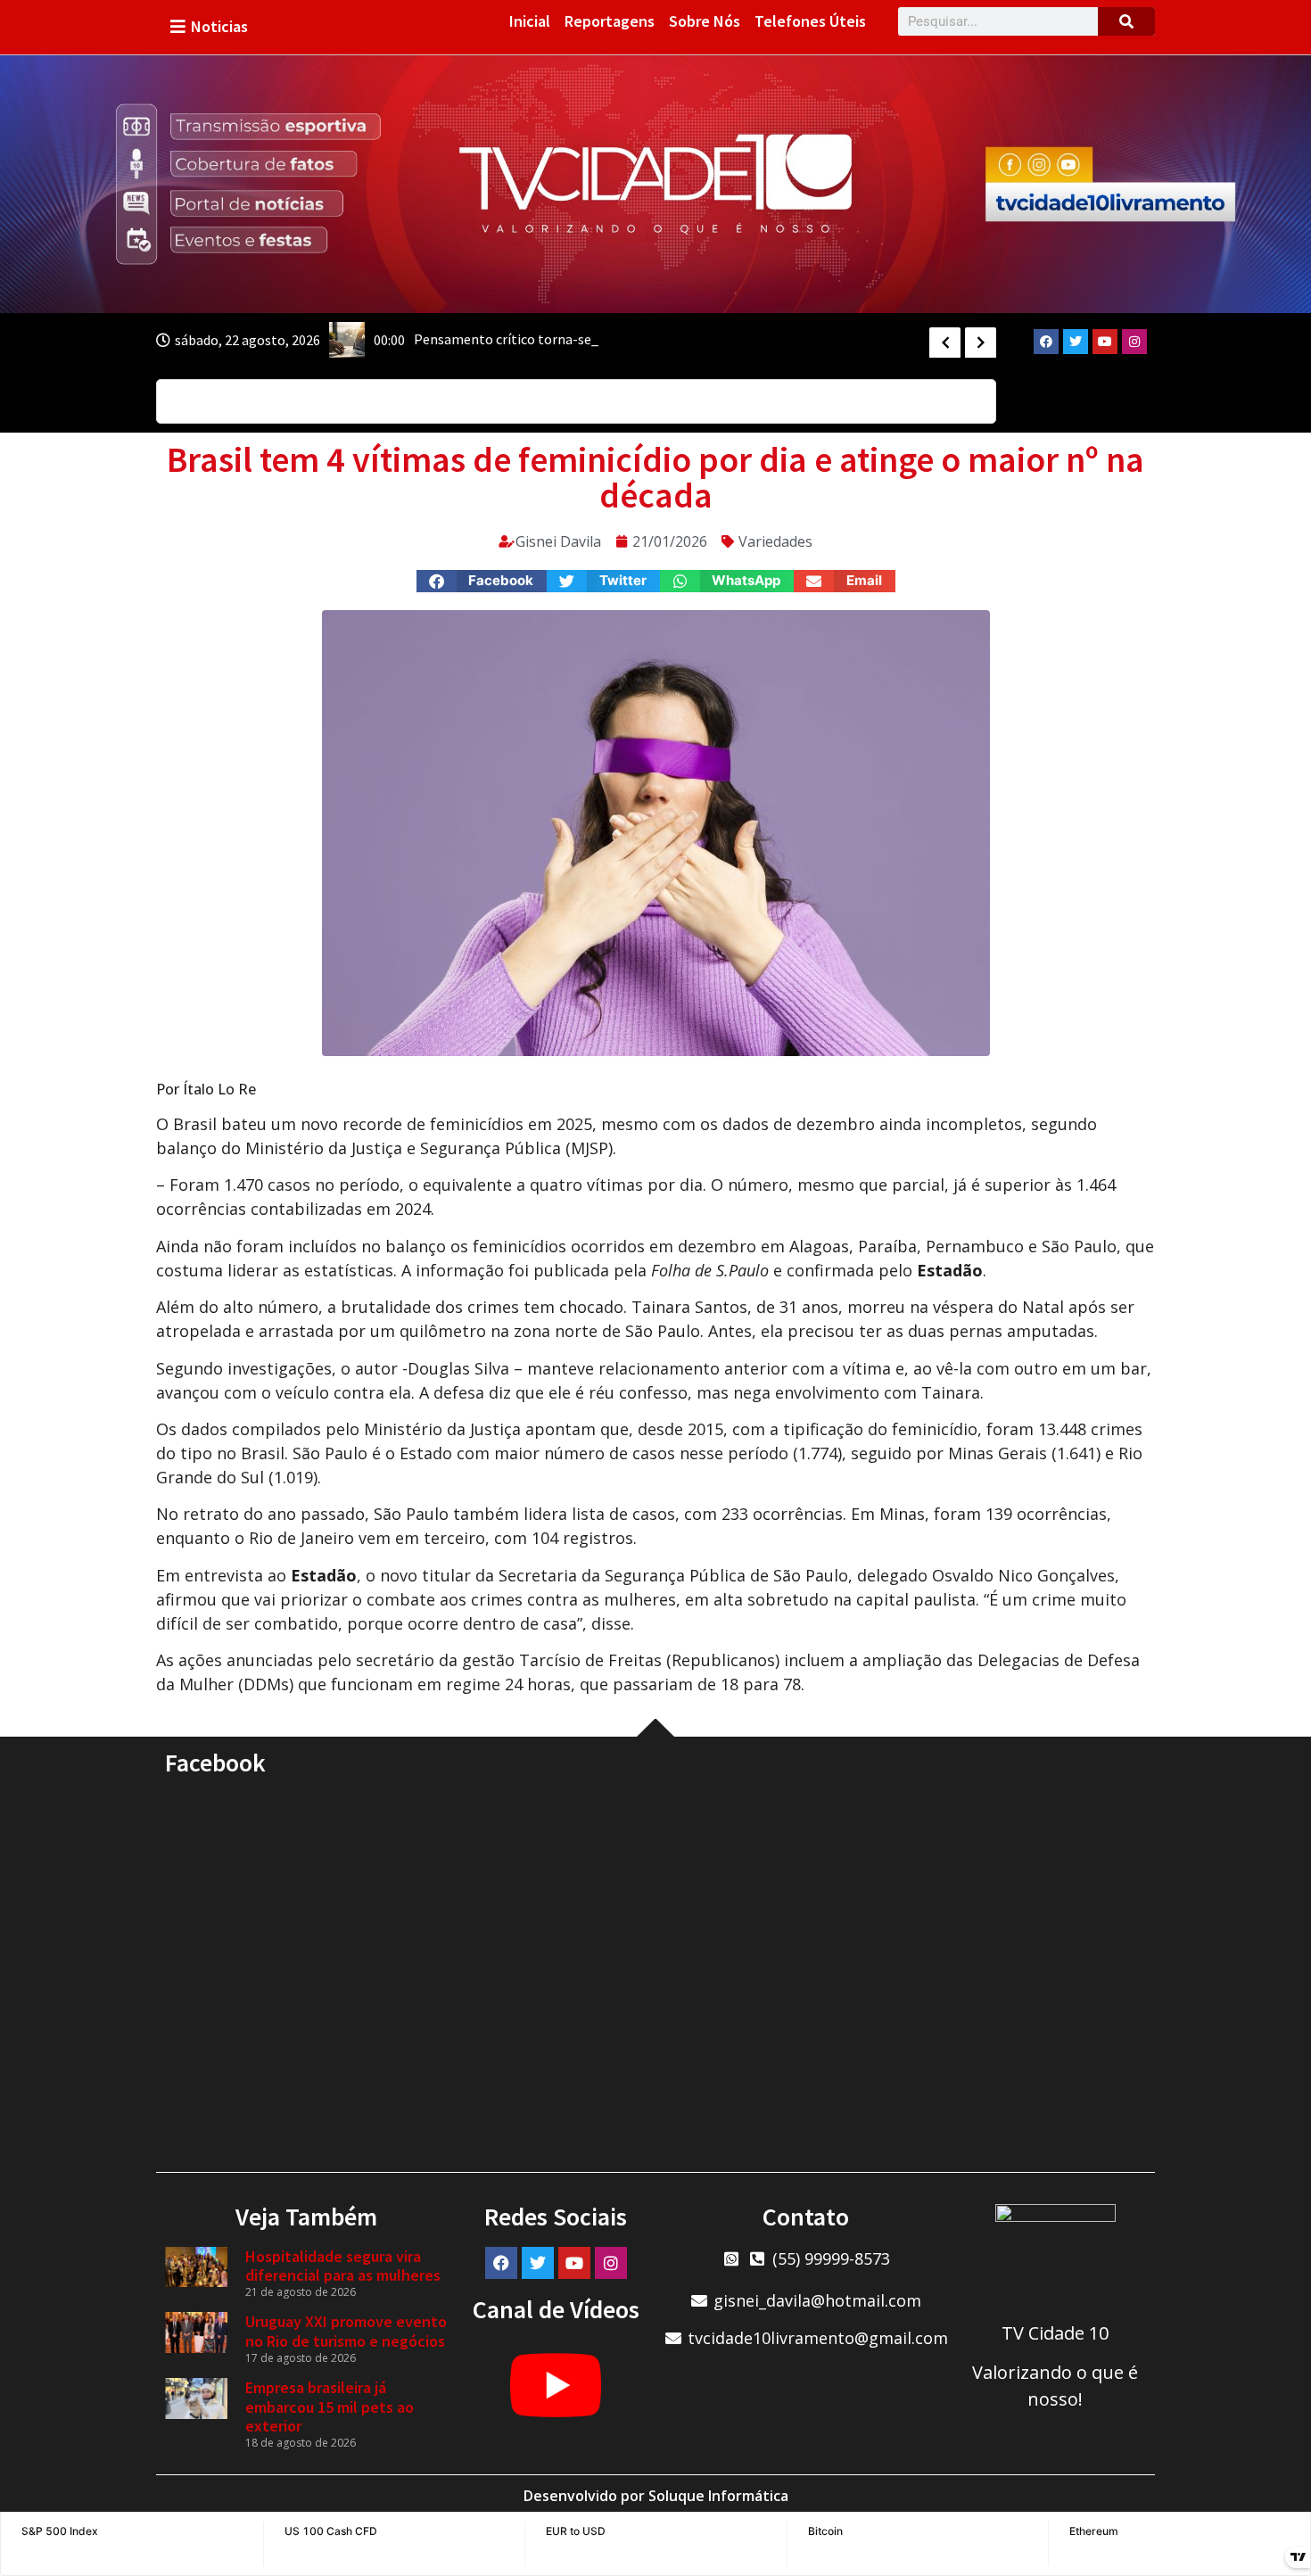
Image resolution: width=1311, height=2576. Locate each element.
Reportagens (610, 21)
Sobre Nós (705, 21)
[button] (482, 581)
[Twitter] (1076, 342)
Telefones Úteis (810, 21)
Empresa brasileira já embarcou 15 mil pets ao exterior (330, 2407)
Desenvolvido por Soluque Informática (656, 2496)
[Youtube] (1105, 342)
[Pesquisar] (1126, 21)
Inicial (530, 21)
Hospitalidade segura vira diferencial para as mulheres (343, 2266)
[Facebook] (1046, 342)
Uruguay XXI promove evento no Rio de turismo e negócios (346, 2331)
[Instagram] (1134, 342)
